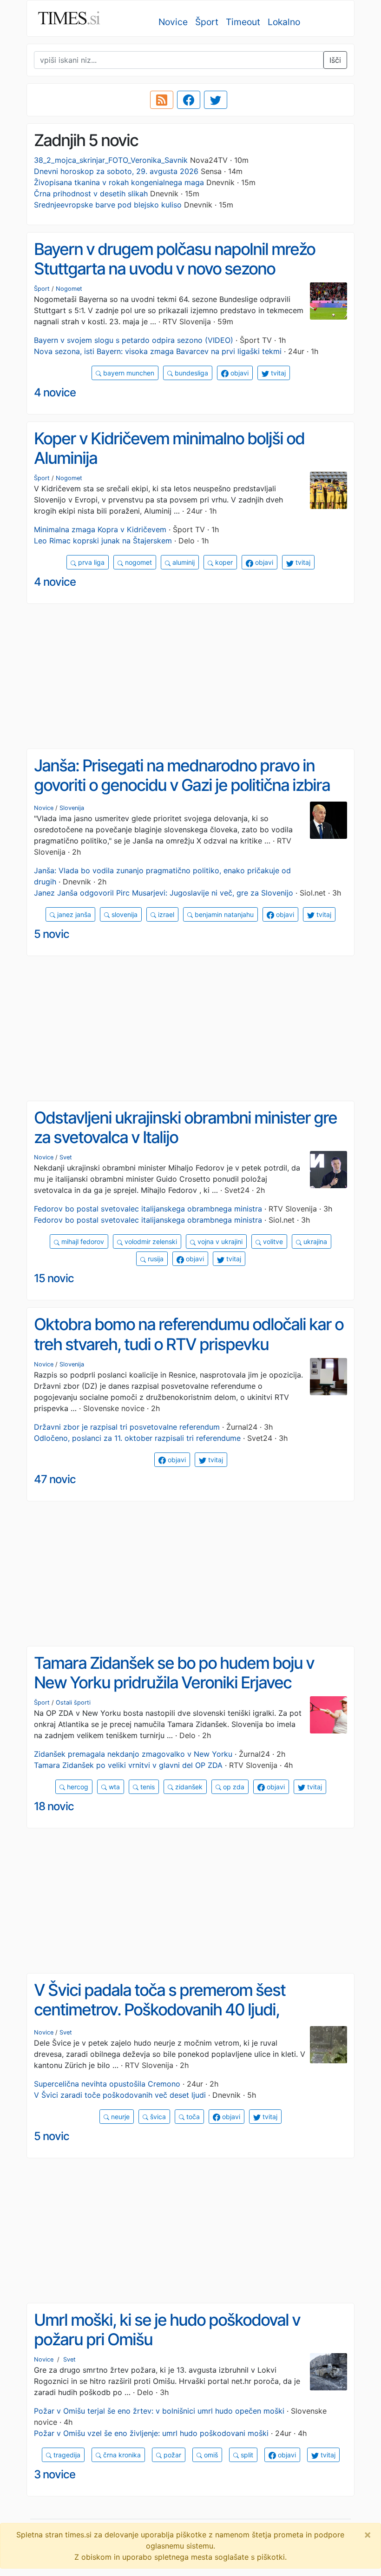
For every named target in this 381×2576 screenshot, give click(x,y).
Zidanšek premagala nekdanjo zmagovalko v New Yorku (133, 1754)
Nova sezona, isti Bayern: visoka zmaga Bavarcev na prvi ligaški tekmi (158, 351)
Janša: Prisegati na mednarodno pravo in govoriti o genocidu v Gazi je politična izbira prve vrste (182, 785)
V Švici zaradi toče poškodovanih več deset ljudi (120, 2095)
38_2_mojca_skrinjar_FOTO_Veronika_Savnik (111, 160)
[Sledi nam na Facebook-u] (189, 100)
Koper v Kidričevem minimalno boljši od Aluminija (169, 448)
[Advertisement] (190, 676)
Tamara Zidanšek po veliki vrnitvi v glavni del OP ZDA (128, 1765)
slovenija (124, 914)
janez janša (73, 914)
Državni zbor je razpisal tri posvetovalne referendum (127, 1427)
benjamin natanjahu (223, 914)
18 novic (54, 1806)
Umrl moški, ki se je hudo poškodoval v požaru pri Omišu (167, 2330)
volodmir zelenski (150, 1241)
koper (223, 562)
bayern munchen (128, 373)
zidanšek (188, 1787)
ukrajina (314, 1241)
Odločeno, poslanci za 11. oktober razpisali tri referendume (137, 1438)
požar (171, 2455)
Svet (66, 1157)
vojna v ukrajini (219, 1241)
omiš (210, 2455)
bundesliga (190, 373)
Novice (173, 22)
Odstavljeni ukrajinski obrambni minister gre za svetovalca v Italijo (185, 1127)
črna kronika (121, 2455)
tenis (147, 1787)
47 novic (55, 1479)
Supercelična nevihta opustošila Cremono (107, 2084)
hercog (77, 1787)
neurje (119, 2117)
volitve (272, 1241)
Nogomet (69, 289)
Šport (207, 22)
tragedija (66, 2455)
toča (192, 2117)
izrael (165, 914)
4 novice (55, 392)
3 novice (55, 2474)
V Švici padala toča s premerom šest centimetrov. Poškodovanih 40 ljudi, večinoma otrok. (160, 2010)
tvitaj (277, 373)
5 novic (52, 934)
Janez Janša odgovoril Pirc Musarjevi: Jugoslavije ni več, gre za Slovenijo (164, 893)
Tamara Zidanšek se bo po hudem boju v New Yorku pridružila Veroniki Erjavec (174, 1673)
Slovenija (72, 808)
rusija (155, 1259)
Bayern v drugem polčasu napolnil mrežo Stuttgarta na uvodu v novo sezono (174, 259)
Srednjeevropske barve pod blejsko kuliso (108, 205)
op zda (233, 1787)
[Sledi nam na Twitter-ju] (216, 100)
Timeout (243, 22)
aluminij (183, 562)
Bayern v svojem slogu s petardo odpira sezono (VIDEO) (134, 340)
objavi (239, 373)
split (246, 2455)
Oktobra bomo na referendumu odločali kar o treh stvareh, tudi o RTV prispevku (189, 1334)
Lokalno (284, 22)
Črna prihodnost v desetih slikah (91, 194)
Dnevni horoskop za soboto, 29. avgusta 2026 (116, 171)
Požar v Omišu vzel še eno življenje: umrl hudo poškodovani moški (151, 2433)
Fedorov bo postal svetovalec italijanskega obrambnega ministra (148, 1209)
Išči (335, 60)
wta (113, 1787)
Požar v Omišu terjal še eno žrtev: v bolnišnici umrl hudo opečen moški (159, 2411)
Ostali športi (73, 1703)
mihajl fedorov (82, 1241)
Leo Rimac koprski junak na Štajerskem (103, 541)
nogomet (138, 562)
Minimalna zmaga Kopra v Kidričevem (100, 529)
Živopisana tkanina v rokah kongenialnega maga (119, 182)
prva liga (90, 562)
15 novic (54, 1278)
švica (157, 2117)
